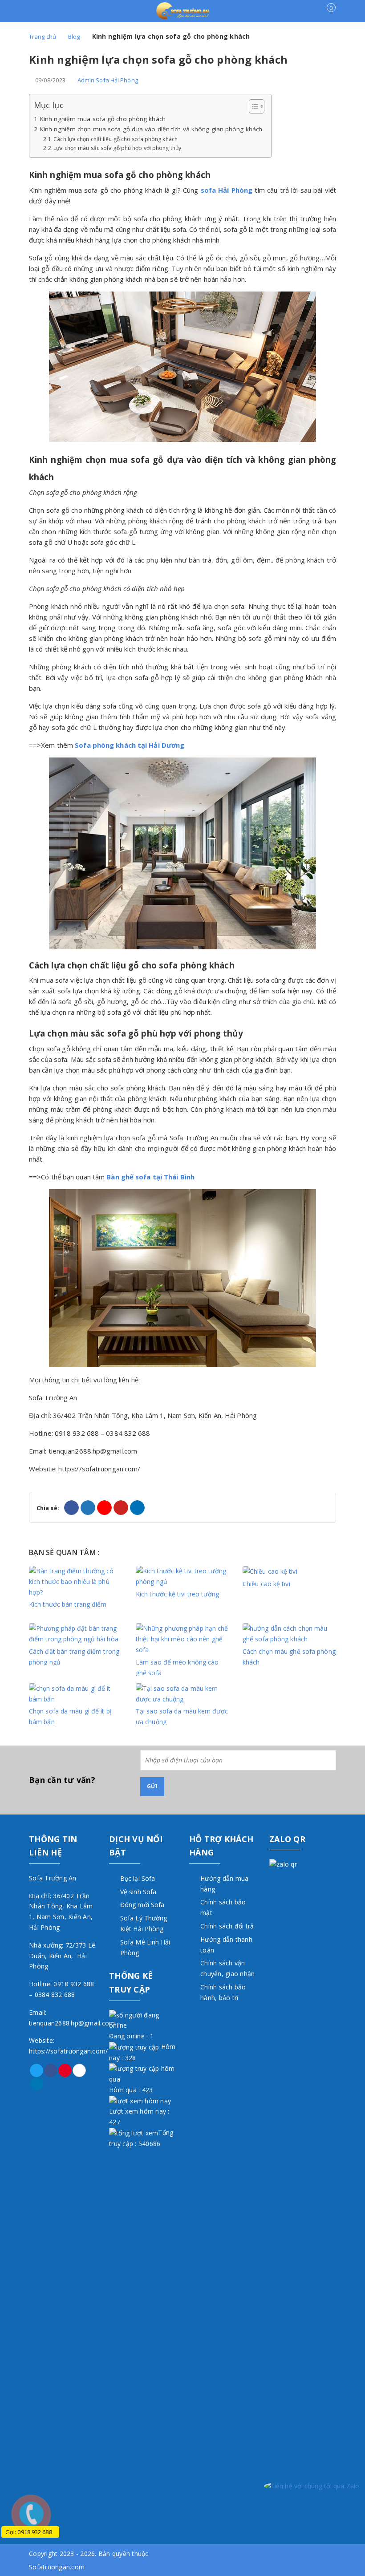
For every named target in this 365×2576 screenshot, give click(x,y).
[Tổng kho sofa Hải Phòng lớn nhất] (183, 10)
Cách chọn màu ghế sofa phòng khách (289, 1656)
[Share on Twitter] (88, 1508)
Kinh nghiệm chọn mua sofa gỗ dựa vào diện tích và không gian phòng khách (151, 129)
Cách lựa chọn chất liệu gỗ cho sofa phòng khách (116, 139)
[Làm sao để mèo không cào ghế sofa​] (182, 1638)
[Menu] (37, 12)
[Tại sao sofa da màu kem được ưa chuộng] (182, 1693)
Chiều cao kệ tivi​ (266, 1584)
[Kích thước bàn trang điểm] (76, 1581)
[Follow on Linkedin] (36, 2084)
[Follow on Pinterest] (65, 2070)
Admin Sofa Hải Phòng (108, 80)
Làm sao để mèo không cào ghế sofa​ (177, 1667)
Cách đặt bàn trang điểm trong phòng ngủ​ (74, 1656)
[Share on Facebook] (71, 1508)
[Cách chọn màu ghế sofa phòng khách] (289, 1633)
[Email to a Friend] (104, 1508)
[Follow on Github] (79, 2070)
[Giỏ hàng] (326, 14)
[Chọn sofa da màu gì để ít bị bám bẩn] (76, 1693)
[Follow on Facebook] (51, 2070)
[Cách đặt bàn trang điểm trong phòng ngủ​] (76, 1633)
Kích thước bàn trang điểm (68, 1604)
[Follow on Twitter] (36, 2070)
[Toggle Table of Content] (252, 106)
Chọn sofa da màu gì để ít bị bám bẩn (70, 1716)
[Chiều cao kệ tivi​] (270, 1571)
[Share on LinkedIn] (137, 1508)
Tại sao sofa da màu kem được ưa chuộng (182, 1716)
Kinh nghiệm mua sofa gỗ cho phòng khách (103, 119)
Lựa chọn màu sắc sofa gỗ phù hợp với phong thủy (117, 148)
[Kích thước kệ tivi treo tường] (182, 1576)
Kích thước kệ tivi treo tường (177, 1594)
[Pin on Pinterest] (121, 1508)
